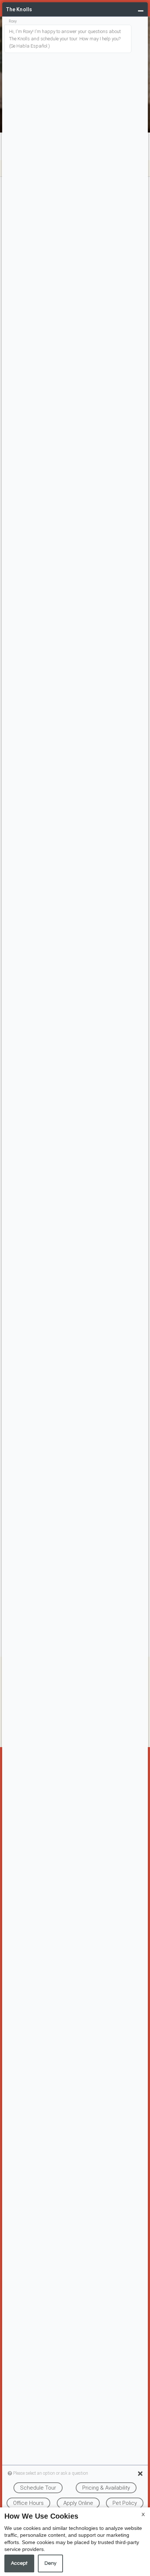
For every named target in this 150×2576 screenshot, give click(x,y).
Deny (50, 2563)
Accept (19, 2563)
